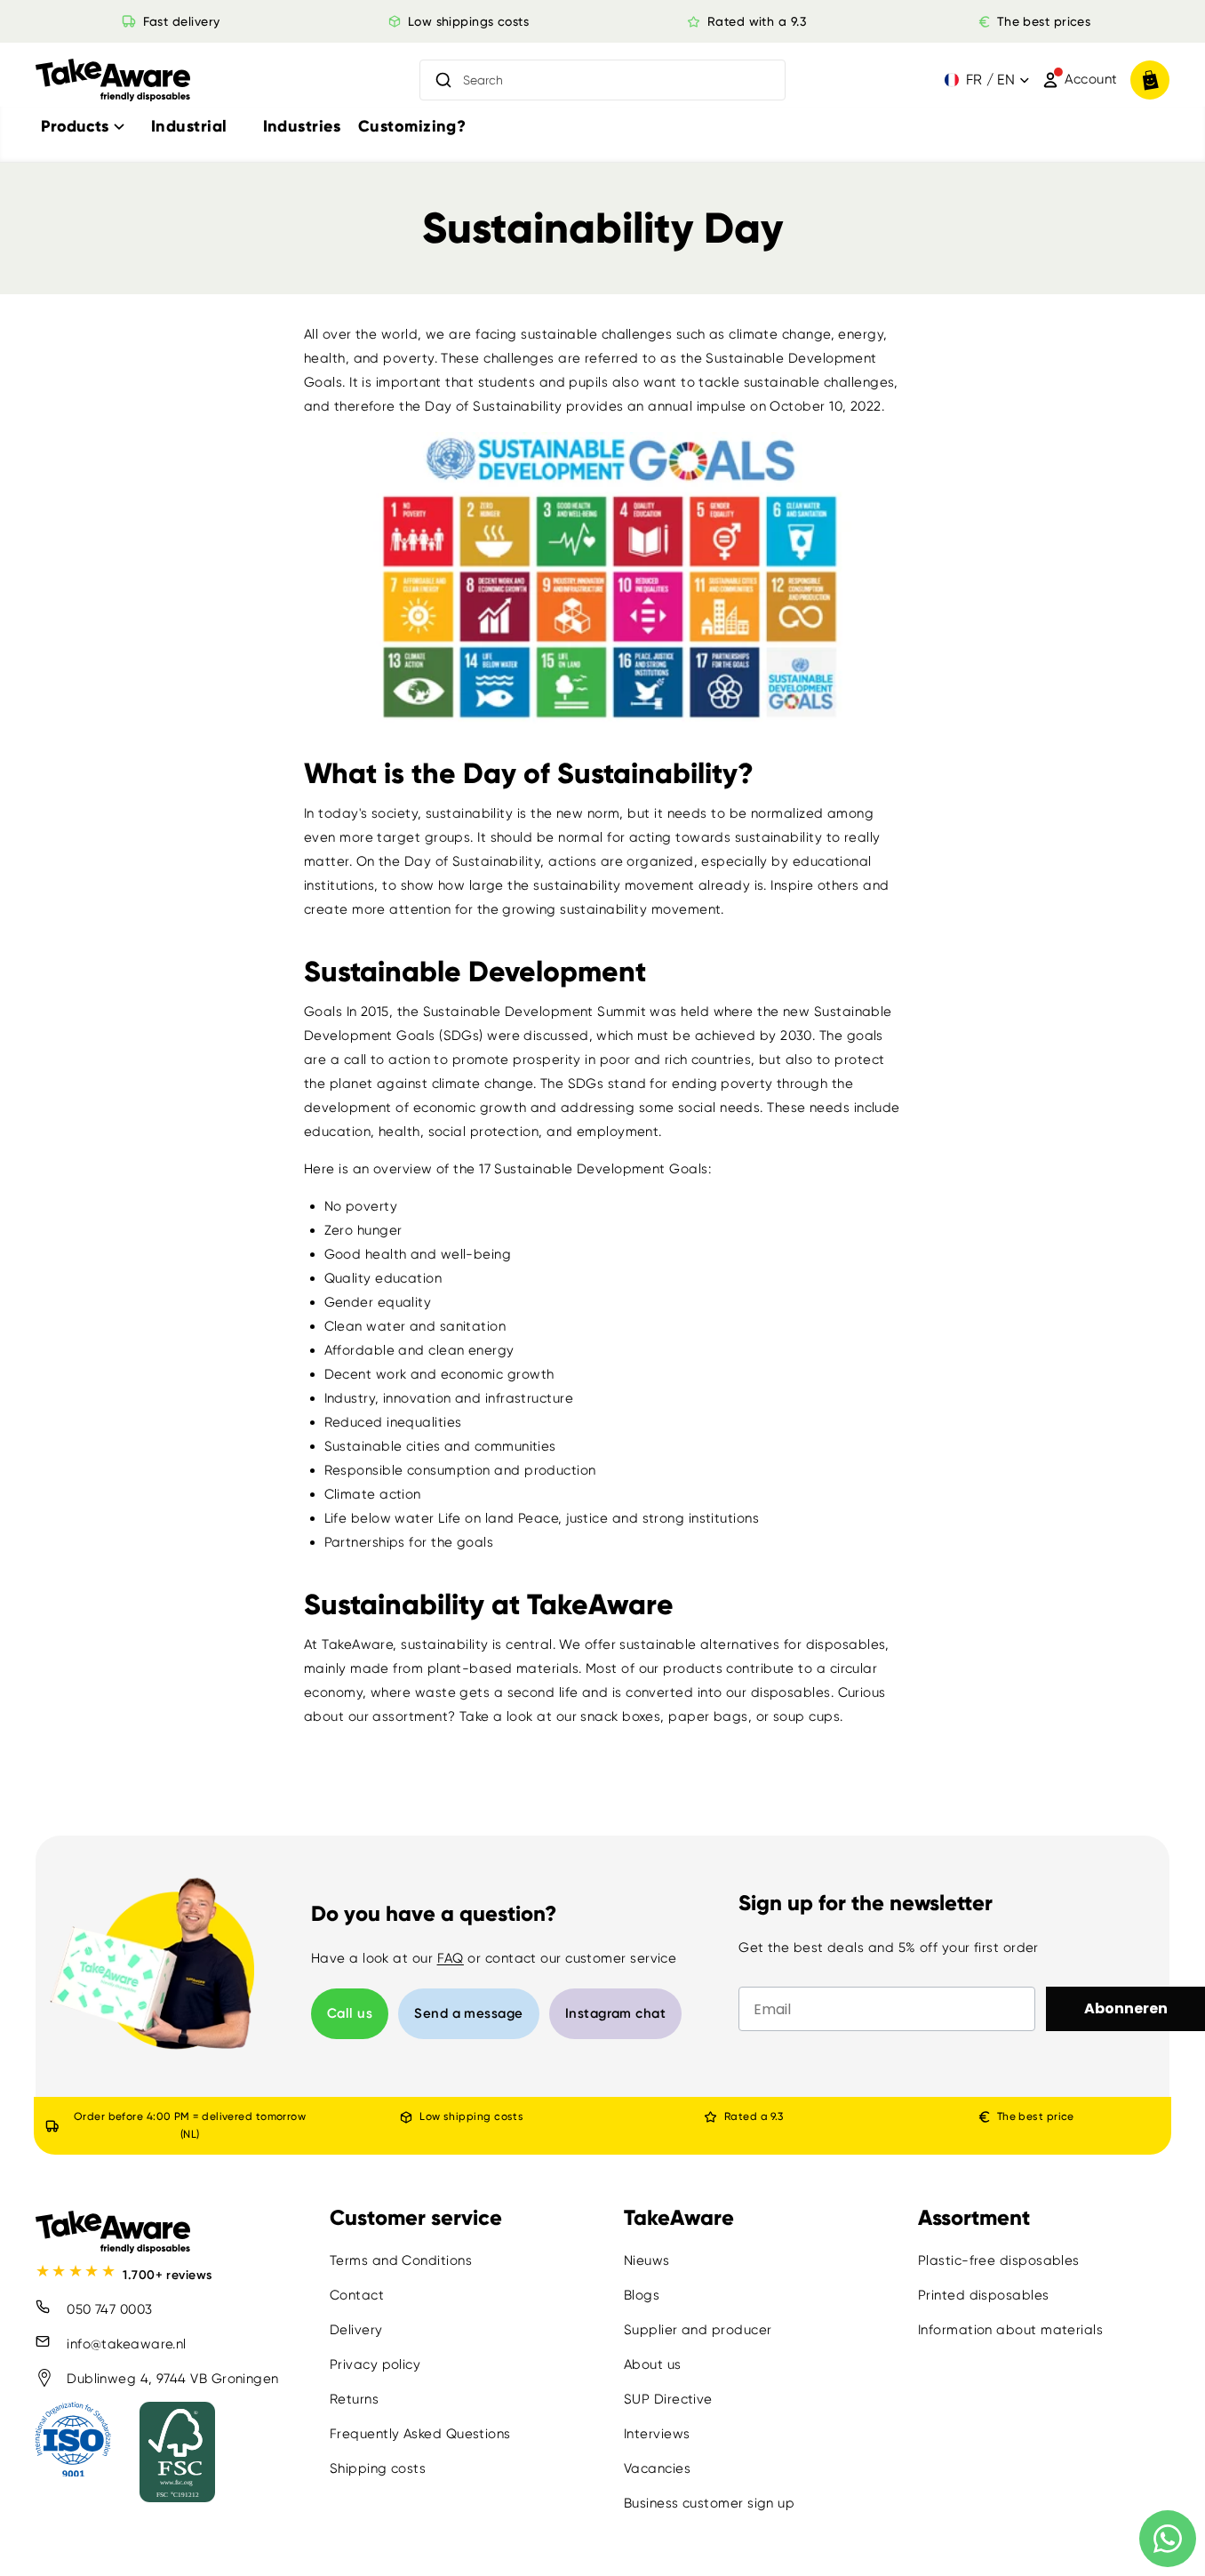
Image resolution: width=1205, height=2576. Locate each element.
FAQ (451, 1958)
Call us (350, 2013)
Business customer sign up (709, 2503)
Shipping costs (378, 2468)
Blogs (642, 2295)
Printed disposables (984, 2295)
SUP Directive (668, 2399)
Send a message (468, 2013)
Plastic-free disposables (999, 2260)
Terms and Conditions (401, 2260)
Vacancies (657, 2468)
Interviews (657, 2434)
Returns (354, 2399)
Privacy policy (375, 2364)
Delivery (356, 2330)
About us (653, 2364)
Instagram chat (615, 2013)
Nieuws (647, 2260)
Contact (357, 2295)
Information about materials (1010, 2330)
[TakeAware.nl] (113, 80)
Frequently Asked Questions (420, 2434)
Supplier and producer (698, 2330)
